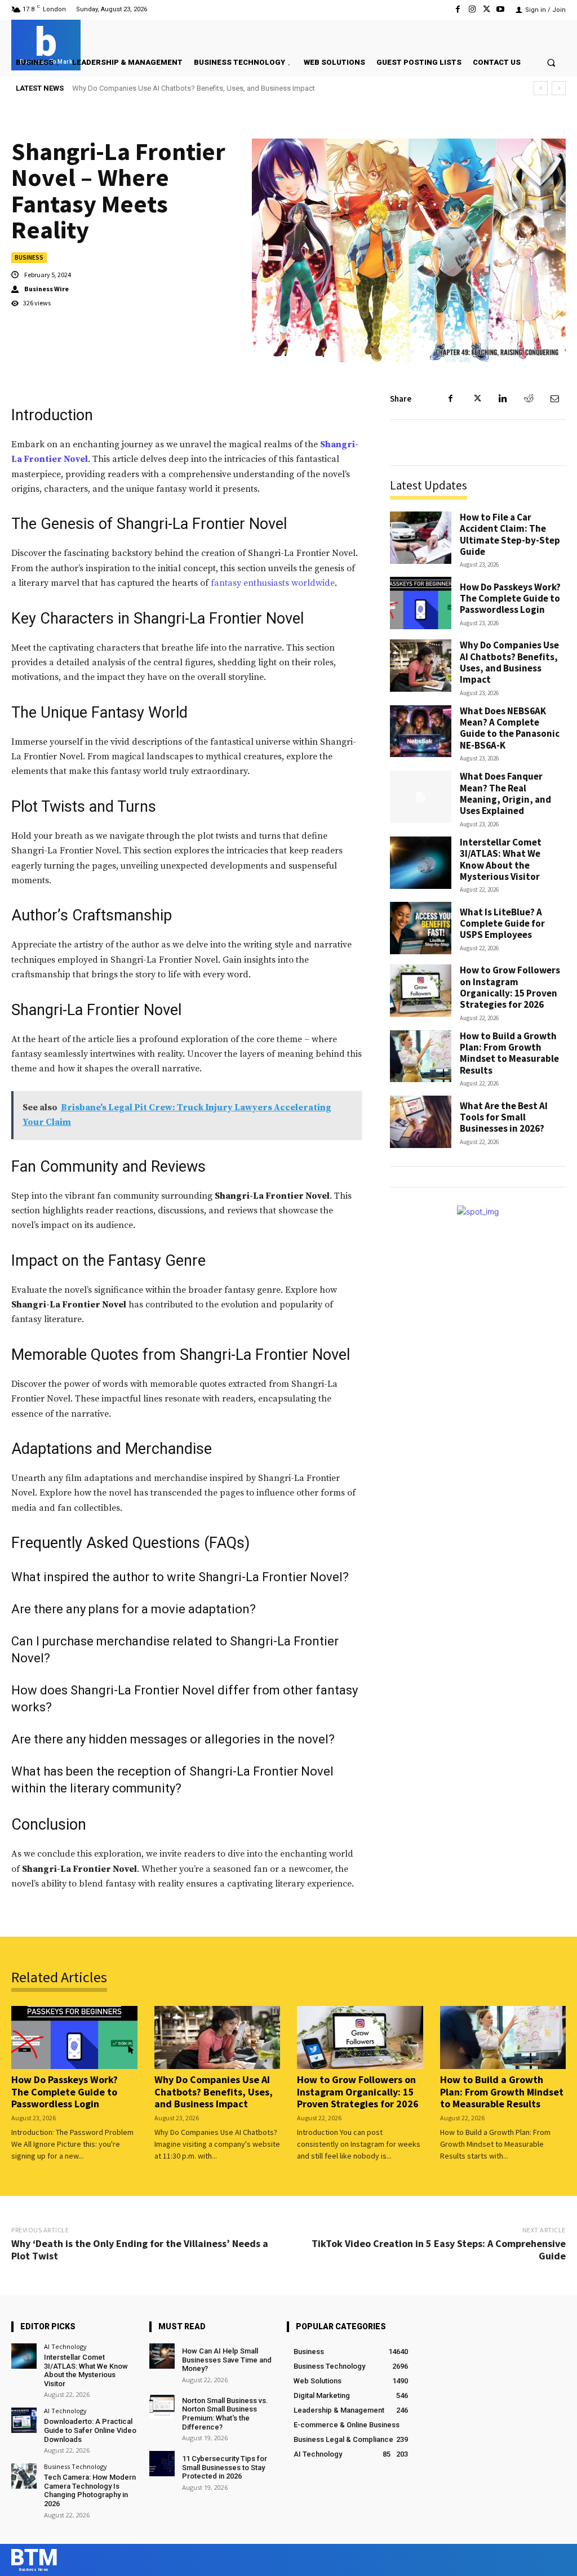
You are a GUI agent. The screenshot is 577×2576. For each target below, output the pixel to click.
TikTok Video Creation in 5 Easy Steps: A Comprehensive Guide (439, 2250)
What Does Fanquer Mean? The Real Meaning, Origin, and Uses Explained (505, 793)
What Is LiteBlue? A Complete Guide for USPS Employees (502, 924)
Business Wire (46, 289)
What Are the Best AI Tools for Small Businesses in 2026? (504, 1117)
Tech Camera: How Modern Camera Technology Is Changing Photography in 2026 (90, 2490)
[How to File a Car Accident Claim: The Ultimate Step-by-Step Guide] (421, 538)
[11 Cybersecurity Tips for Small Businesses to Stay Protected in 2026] (162, 2464)
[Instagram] (472, 9)
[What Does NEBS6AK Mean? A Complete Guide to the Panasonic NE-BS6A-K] (421, 731)
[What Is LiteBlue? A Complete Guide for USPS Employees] (421, 928)
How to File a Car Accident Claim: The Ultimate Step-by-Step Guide (510, 534)
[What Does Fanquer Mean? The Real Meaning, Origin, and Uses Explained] (421, 797)
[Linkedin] (503, 399)
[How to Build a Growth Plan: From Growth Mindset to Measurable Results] (421, 1056)
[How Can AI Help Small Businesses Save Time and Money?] (162, 2356)
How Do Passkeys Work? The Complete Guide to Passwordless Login (510, 599)
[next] (559, 88)
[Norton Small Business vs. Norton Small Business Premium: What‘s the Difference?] (162, 2406)
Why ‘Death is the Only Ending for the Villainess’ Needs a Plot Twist (140, 2250)
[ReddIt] (529, 399)
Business (29, 257)
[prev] (541, 88)
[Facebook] (458, 9)
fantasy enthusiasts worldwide (273, 583)
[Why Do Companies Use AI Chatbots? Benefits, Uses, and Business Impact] (421, 666)
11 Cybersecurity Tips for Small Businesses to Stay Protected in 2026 (225, 2467)
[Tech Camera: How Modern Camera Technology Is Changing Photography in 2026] (24, 2476)
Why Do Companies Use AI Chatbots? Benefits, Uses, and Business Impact (509, 662)
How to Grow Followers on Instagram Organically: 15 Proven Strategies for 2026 (510, 987)
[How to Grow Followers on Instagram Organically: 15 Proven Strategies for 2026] (421, 991)
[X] (487, 9)
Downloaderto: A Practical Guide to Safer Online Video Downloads (90, 2430)
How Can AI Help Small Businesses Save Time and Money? (227, 2360)
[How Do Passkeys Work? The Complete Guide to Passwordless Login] (421, 603)
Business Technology (76, 2466)
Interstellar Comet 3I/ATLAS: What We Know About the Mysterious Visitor (501, 859)
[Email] (554, 399)
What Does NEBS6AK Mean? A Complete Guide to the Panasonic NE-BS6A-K (196, 88)
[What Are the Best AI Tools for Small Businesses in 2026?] (421, 1122)
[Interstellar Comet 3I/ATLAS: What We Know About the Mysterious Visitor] (421, 863)
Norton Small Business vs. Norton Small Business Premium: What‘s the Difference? (225, 2414)
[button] (551, 62)
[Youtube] (501, 9)
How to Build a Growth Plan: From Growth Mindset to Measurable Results (509, 1053)
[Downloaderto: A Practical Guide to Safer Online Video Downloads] (24, 2420)
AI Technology (65, 2346)
